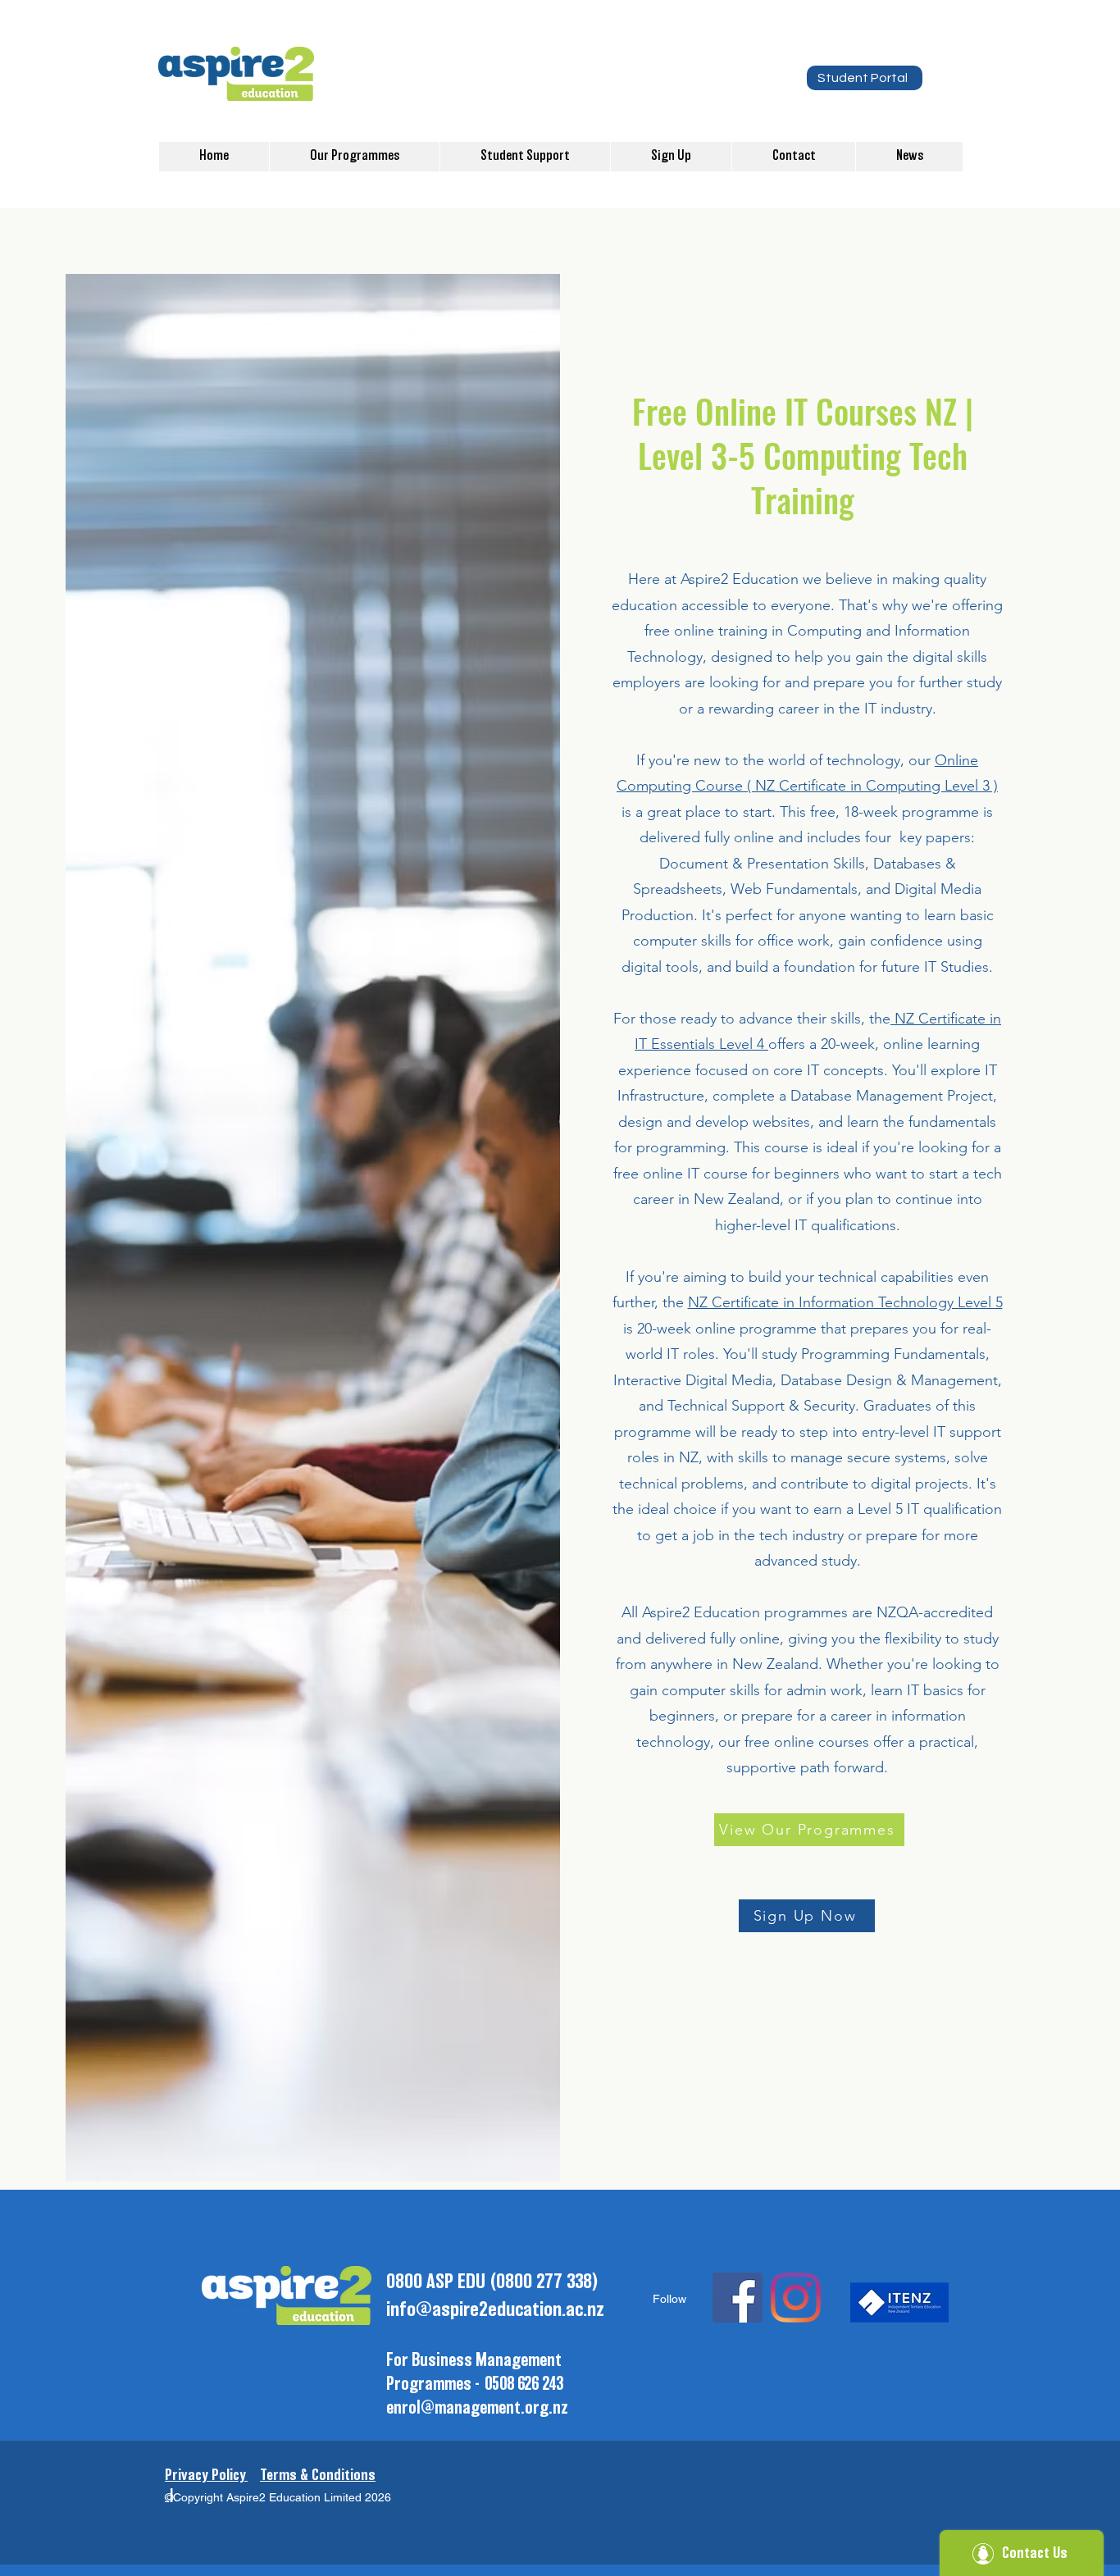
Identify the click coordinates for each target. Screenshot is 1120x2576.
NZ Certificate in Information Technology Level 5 (845, 1302)
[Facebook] (738, 2298)
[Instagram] (796, 2298)
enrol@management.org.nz (477, 2408)
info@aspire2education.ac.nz (495, 2310)
